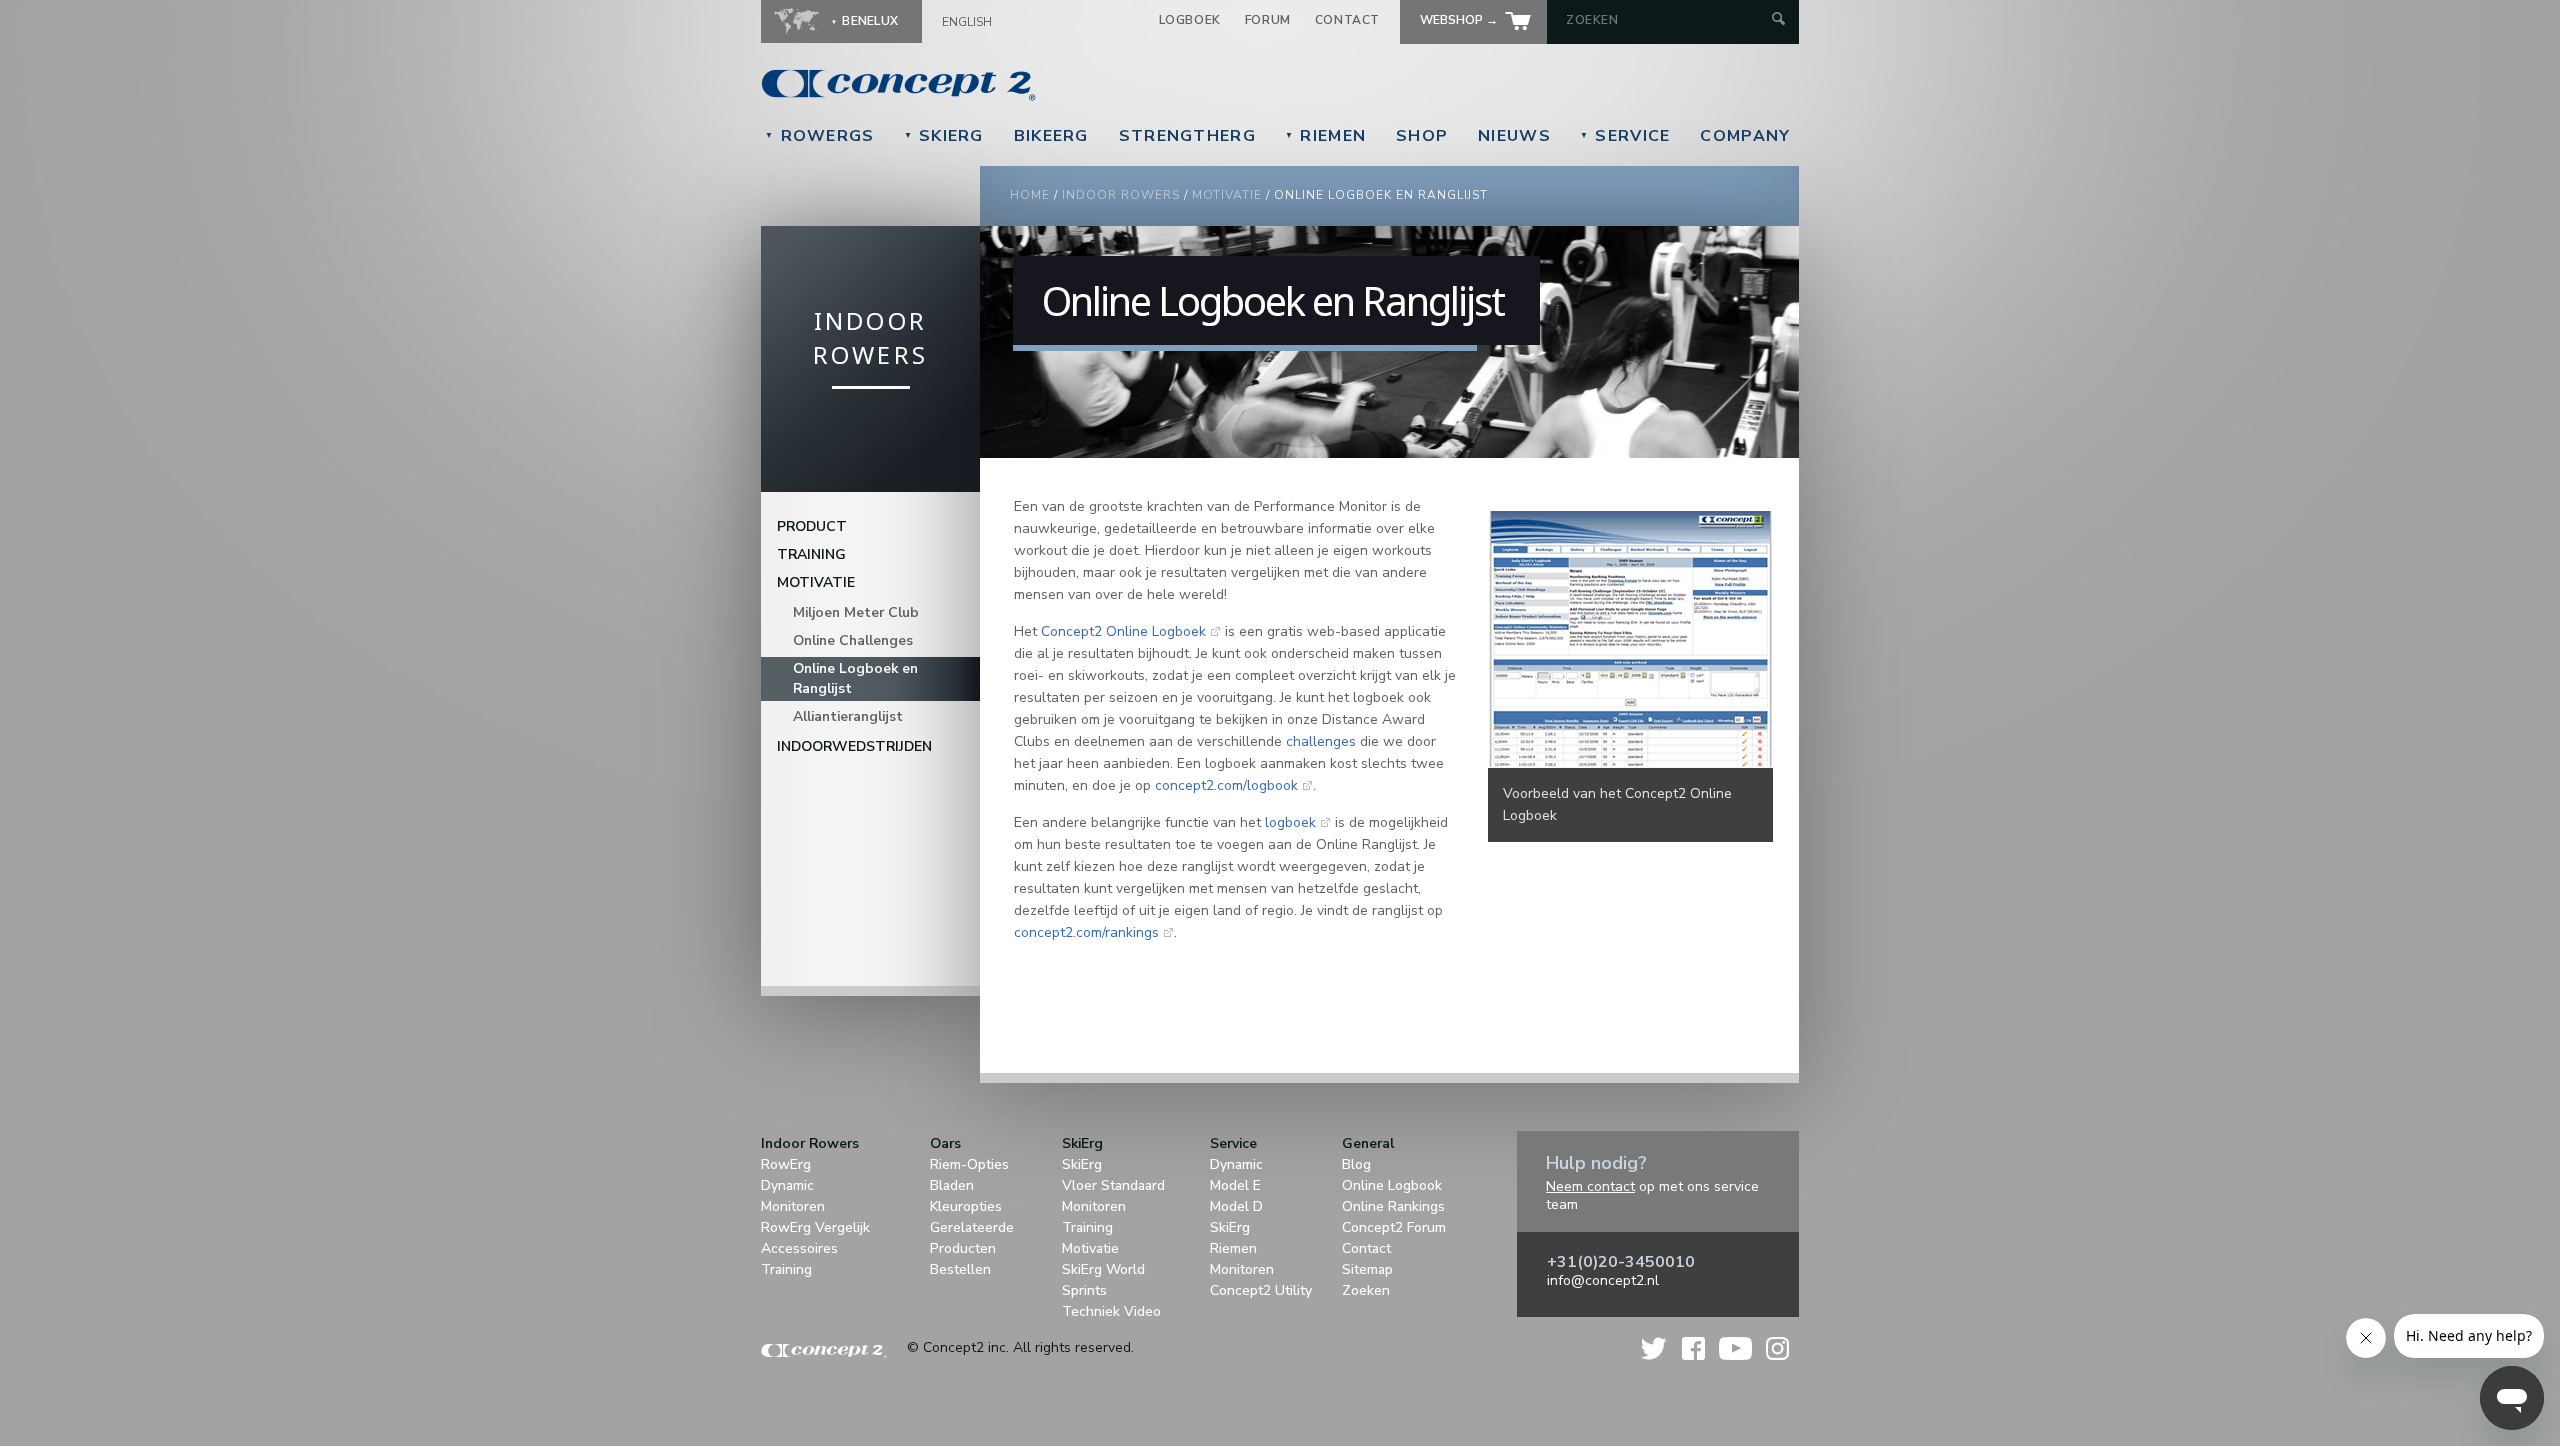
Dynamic (787, 1185)
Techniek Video (1111, 1311)
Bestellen (960, 1269)
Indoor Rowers (1121, 195)
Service (1625, 136)
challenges (1321, 741)
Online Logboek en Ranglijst (855, 678)
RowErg (786, 1164)
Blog (1356, 1164)
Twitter (1655, 1348)
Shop (1422, 136)
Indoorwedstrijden (854, 746)
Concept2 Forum (1394, 1227)
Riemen (1325, 136)
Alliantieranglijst (848, 716)
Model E (1235, 1185)
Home (1030, 195)
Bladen (952, 1185)
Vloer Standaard (1113, 1185)
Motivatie (1227, 195)
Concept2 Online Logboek (1123, 631)
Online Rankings (1393, 1206)
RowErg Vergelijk (815, 1227)
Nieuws (1514, 136)
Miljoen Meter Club (856, 612)
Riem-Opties (969, 1164)
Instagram (1777, 1348)
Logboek (1190, 20)
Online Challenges (853, 640)
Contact (1347, 20)
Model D (1236, 1206)
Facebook (1693, 1348)
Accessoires (799, 1248)
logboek (1290, 822)
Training (811, 554)
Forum (1268, 20)
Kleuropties (966, 1206)
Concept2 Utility (1261, 1290)
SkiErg (944, 136)
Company (1745, 136)
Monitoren (793, 1206)
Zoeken (1366, 1290)
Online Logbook (1392, 1185)
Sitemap (1367, 1269)
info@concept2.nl (1603, 1280)
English (967, 22)
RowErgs (820, 136)
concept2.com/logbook (1226, 785)
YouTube (1735, 1348)
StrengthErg (1187, 136)
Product (812, 526)
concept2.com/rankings (1086, 932)
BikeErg (1051, 136)
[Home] (1036, 85)
